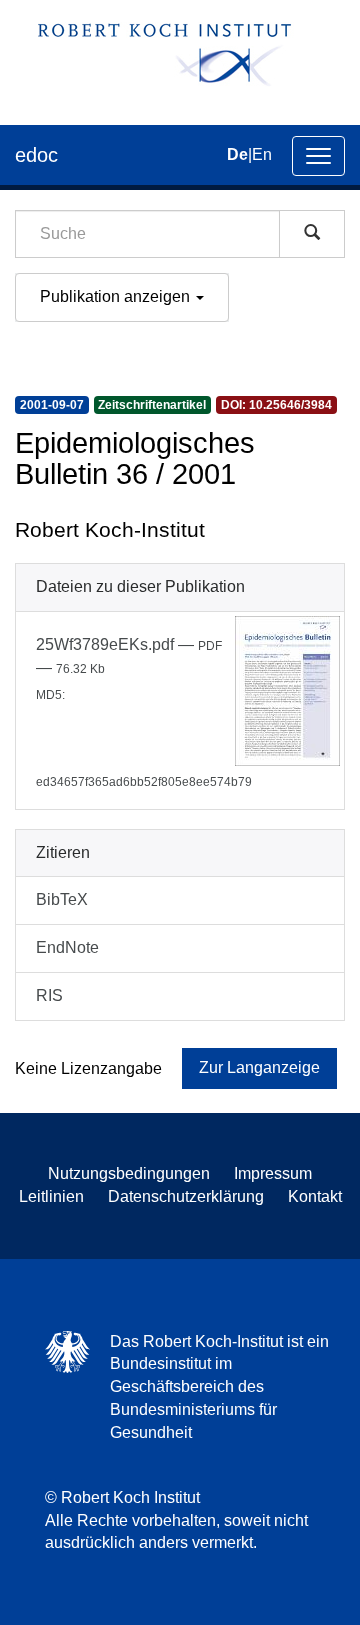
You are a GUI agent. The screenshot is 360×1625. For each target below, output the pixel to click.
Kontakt (315, 1196)
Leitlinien (51, 1196)
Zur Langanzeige (259, 1067)
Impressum (273, 1173)
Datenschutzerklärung (186, 1196)
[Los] (312, 234)
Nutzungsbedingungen (129, 1173)
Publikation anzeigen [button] (117, 296)
